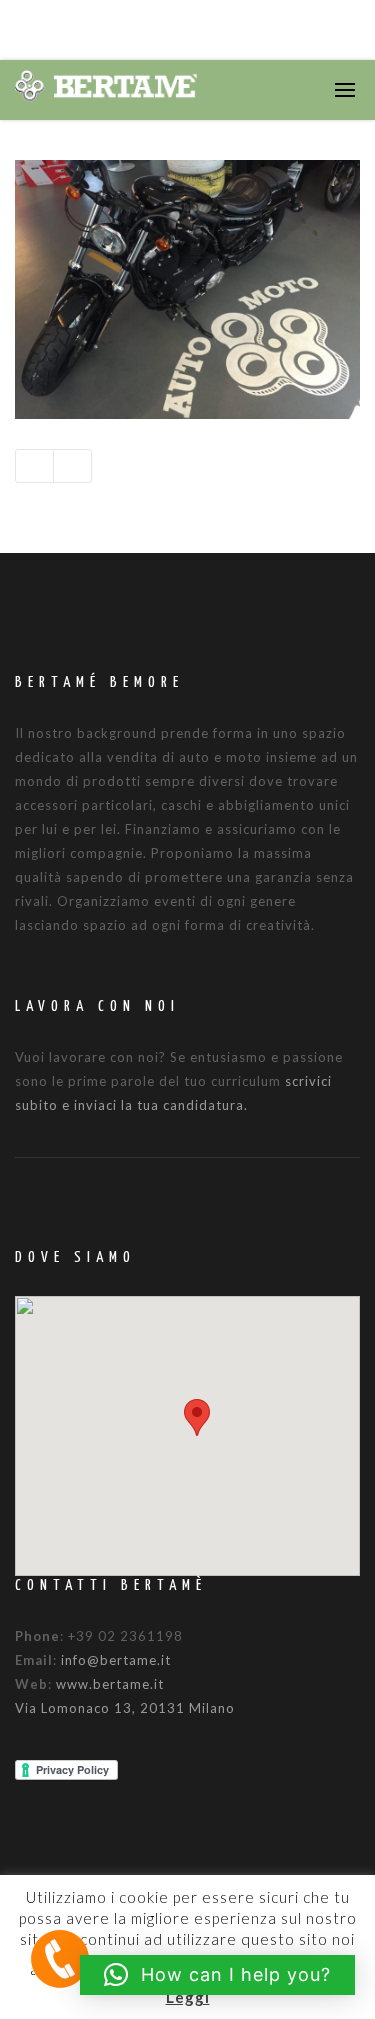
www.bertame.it (110, 1684)
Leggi (188, 1997)
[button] (197, 1417)
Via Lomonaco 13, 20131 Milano (125, 1708)
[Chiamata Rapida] (60, 1957)
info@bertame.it (116, 1660)
